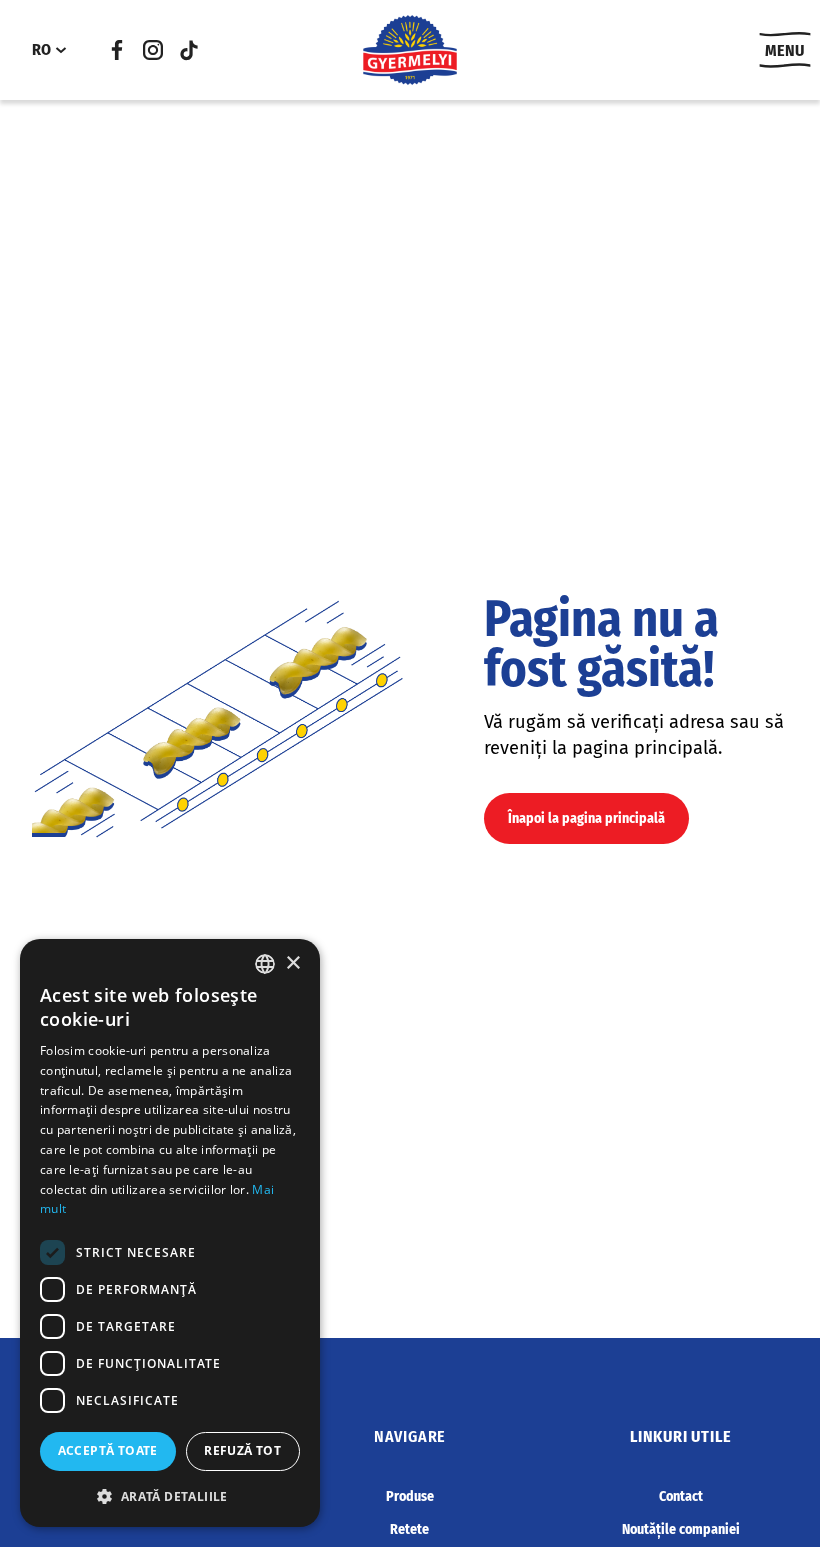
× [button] (292, 963)
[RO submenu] (61, 50)
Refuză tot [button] (242, 1450)
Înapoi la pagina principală (586, 818)
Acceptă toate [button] (108, 1450)
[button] (170, 1496)
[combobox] (265, 964)
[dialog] (170, 1233)
